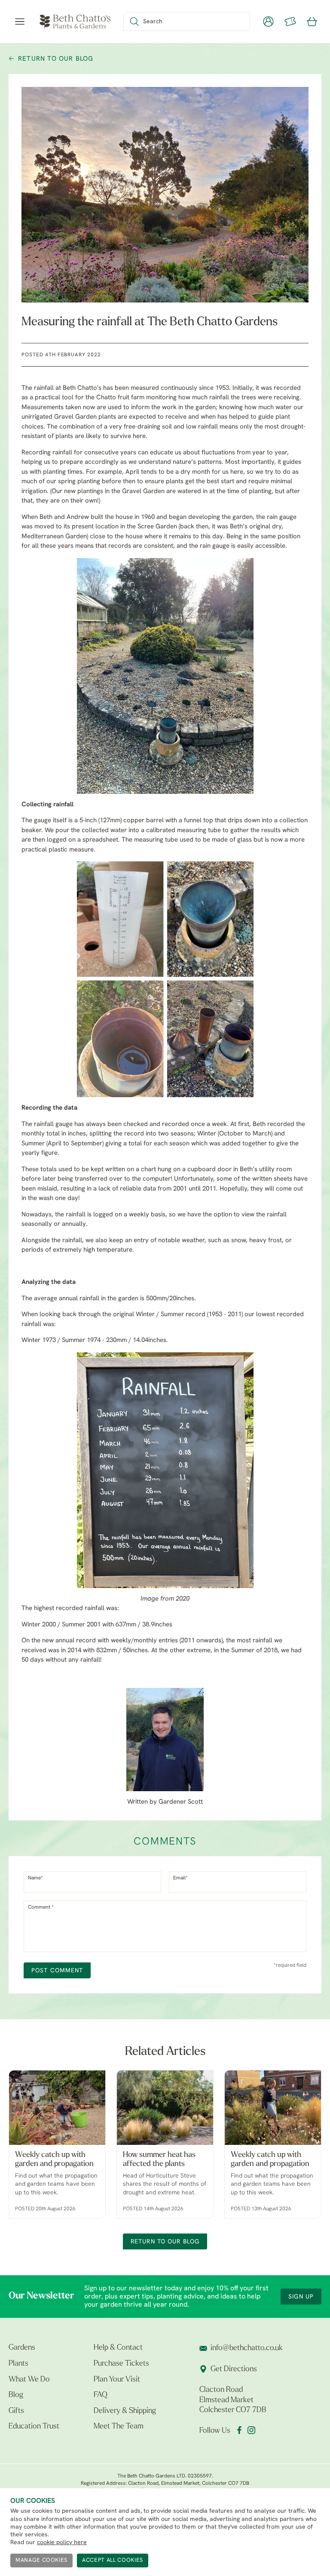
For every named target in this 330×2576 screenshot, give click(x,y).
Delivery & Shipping (125, 2411)
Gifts (16, 2411)
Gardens (22, 2348)
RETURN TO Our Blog (56, 59)
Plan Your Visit (117, 2380)
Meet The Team (119, 2427)
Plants (18, 2364)
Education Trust (34, 2427)
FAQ (101, 2395)
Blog (16, 2395)
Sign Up (301, 2297)
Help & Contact (118, 2348)
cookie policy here (62, 2543)
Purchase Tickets (121, 2364)
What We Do (29, 2380)
